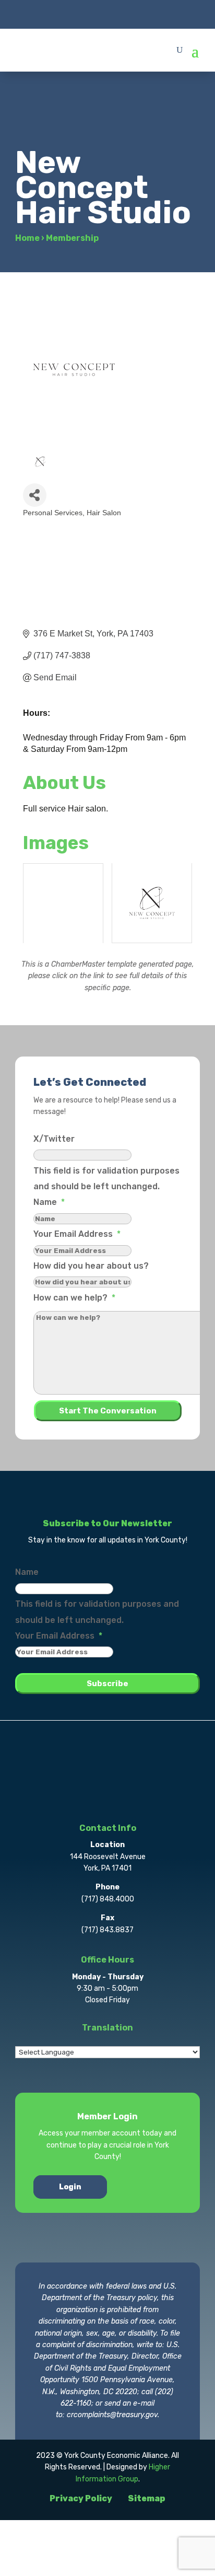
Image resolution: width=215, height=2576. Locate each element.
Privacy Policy (81, 2498)
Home (27, 238)
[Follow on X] (87, 14)
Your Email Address (77, 1234)
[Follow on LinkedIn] (128, 14)
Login (70, 2187)
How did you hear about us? (91, 1266)
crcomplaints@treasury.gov (112, 2415)
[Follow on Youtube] (149, 14)
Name (49, 1202)
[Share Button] (35, 495)
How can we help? (74, 1298)
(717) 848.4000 (108, 1899)
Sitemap (147, 2498)
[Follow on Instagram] (107, 14)
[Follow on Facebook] (66, 14)
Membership (72, 238)
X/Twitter (54, 1139)
